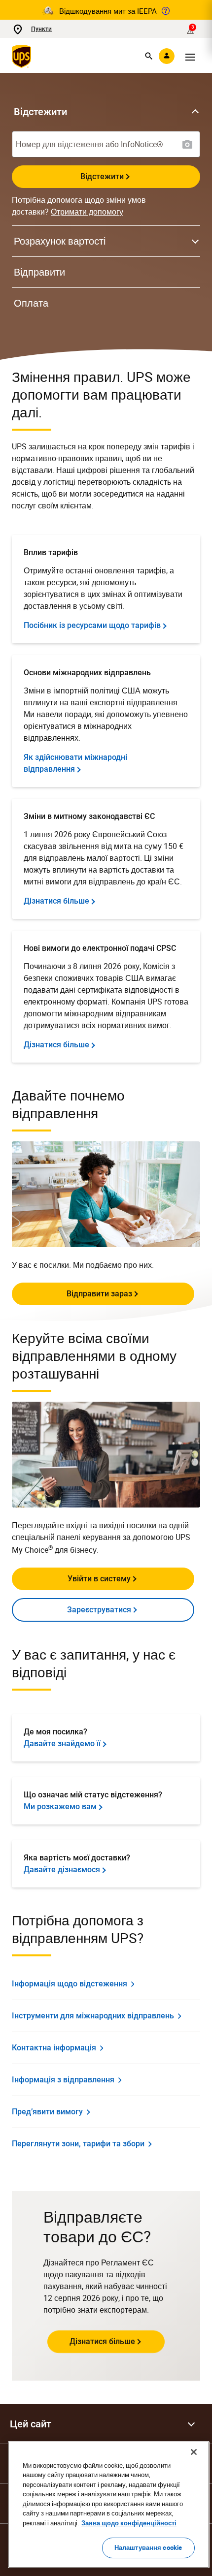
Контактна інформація (54, 2048)
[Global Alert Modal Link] (166, 11)
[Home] (23, 56)
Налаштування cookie (148, 2547)
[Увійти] (167, 56)
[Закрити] (194, 2452)
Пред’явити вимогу (47, 2112)
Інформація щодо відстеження (70, 1984)
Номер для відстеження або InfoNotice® (89, 144)
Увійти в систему (99, 1579)
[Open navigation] (190, 56)
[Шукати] (149, 56)
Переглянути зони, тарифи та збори (78, 2144)
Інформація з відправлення (63, 2080)
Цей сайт (31, 2424)
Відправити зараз (99, 1294)
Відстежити (102, 176)
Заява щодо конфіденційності (129, 2523)
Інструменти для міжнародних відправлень (93, 2016)
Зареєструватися (99, 1610)
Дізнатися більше (102, 2341)
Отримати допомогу (87, 212)
